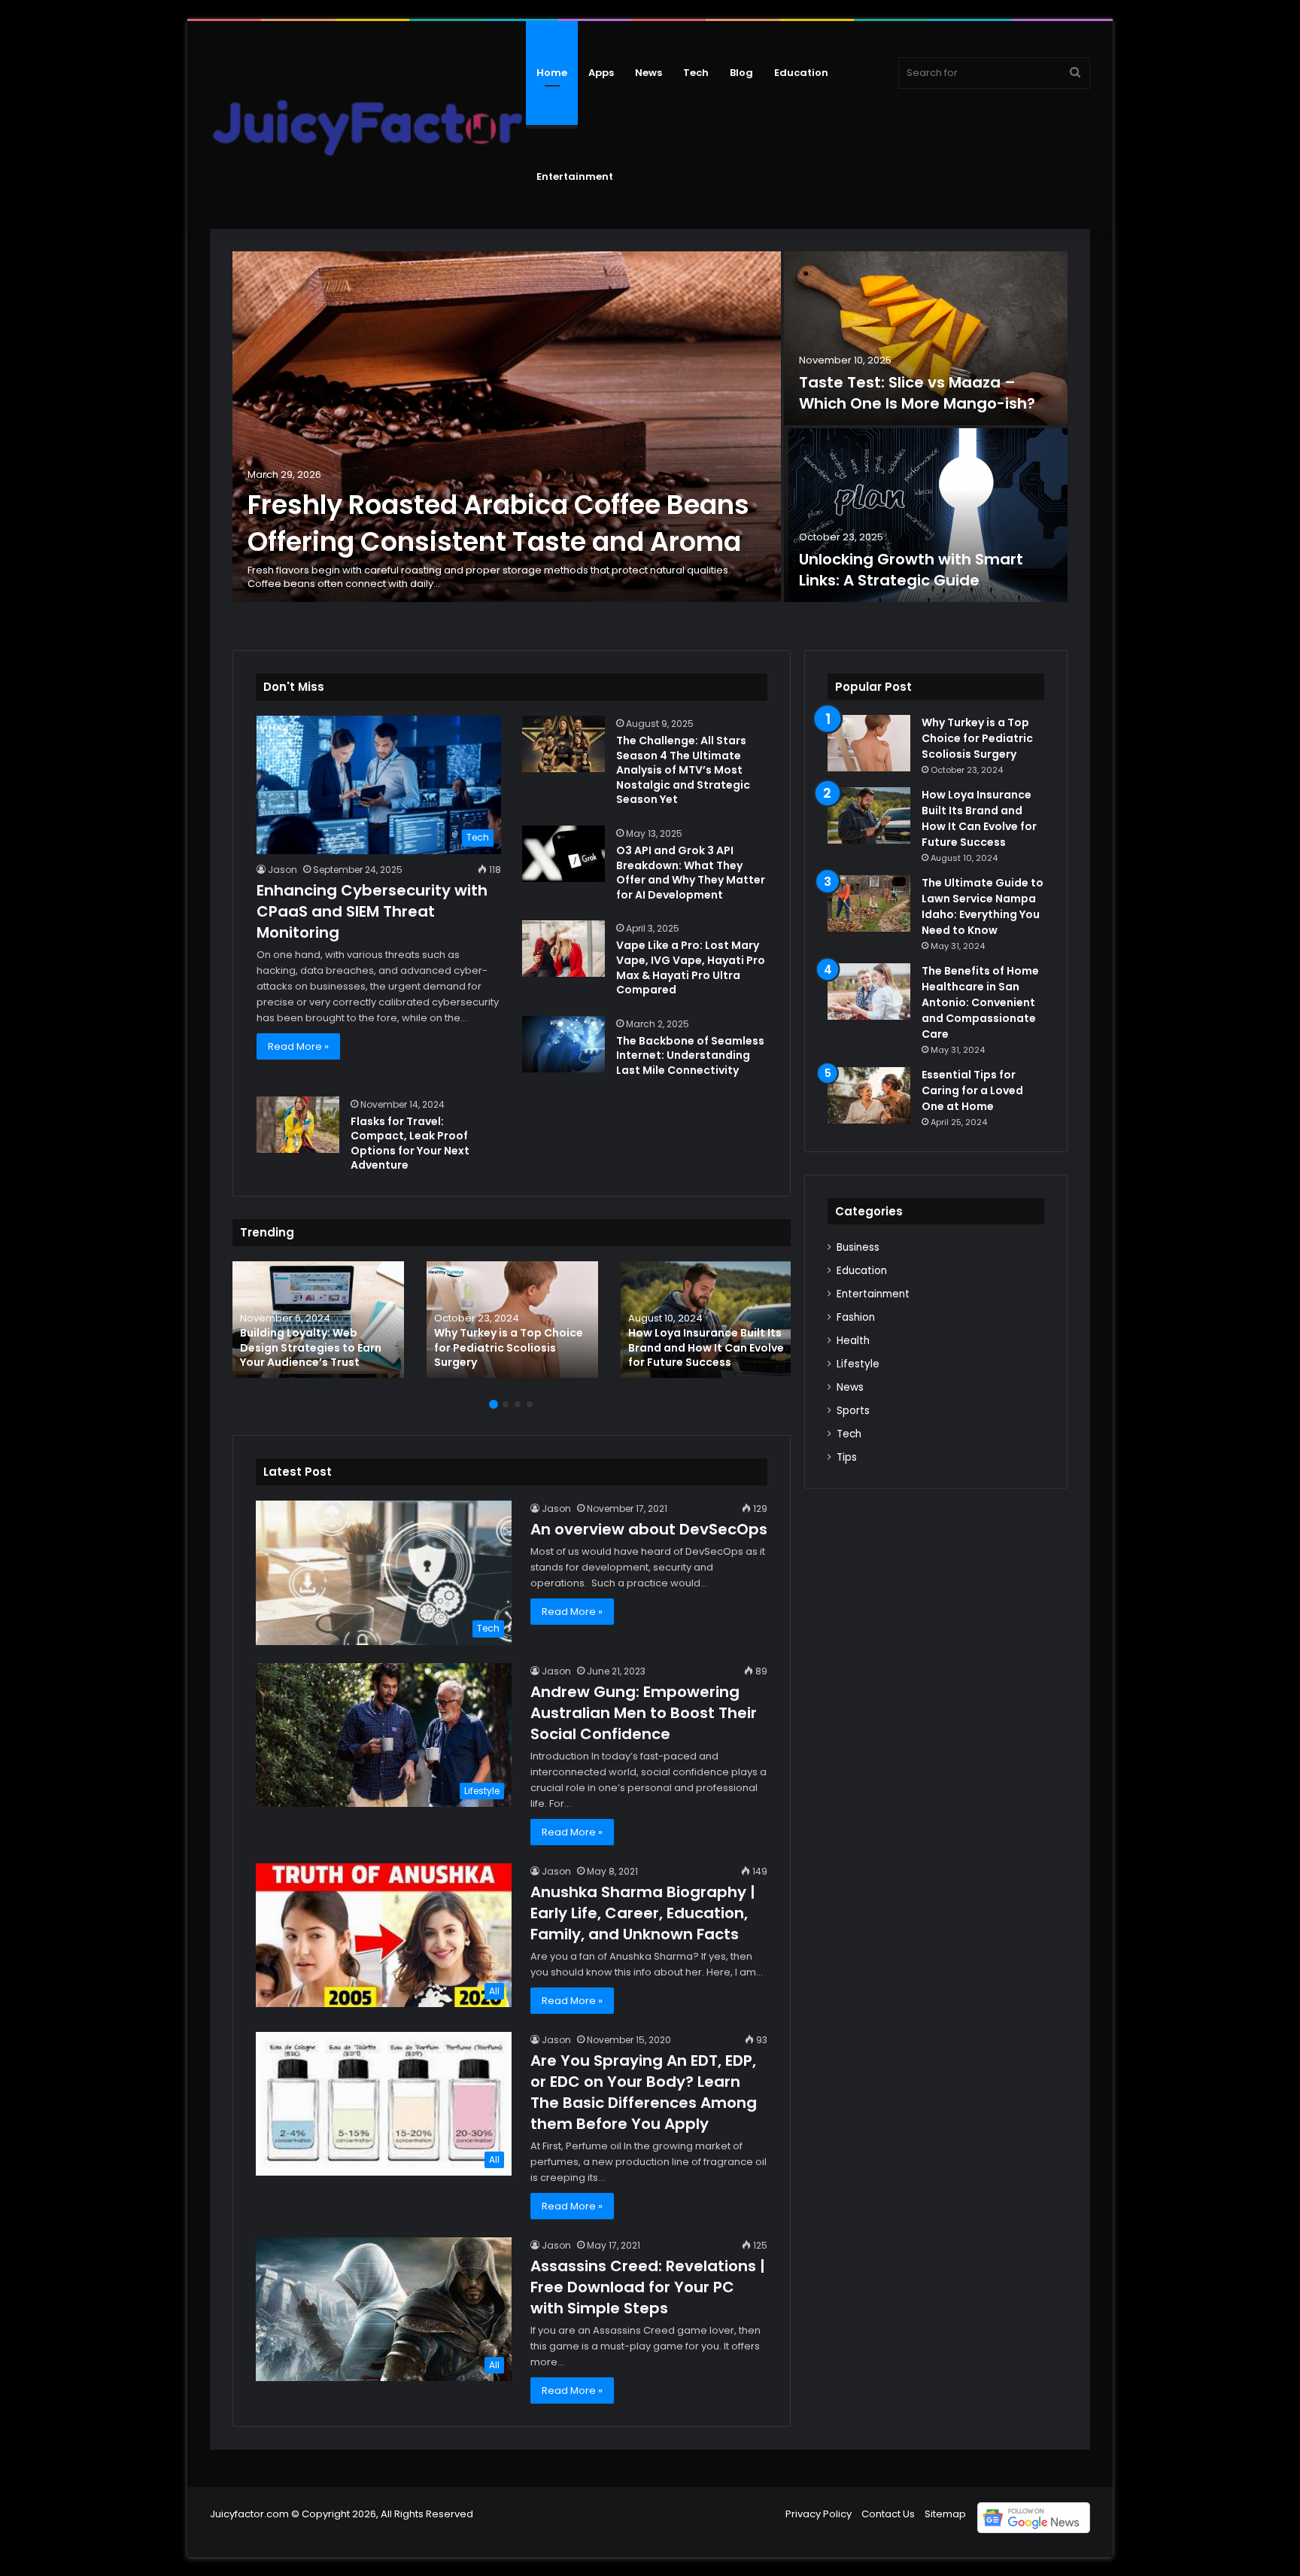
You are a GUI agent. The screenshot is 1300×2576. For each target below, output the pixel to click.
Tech (696, 73)
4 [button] (530, 1404)
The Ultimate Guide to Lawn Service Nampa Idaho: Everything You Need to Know (983, 906)
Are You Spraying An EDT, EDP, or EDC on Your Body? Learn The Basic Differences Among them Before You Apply (644, 2092)
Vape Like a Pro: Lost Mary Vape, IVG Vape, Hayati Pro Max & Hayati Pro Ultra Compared (691, 967)
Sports (853, 1411)
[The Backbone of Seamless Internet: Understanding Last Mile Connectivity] (563, 1044)
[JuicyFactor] (368, 125)
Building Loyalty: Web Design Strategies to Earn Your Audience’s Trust (311, 1347)
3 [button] (518, 1404)
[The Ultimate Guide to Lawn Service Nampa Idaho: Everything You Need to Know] (869, 903)
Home (552, 73)
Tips (847, 1457)
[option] (650, 428)
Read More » (298, 1046)
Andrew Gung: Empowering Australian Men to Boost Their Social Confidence (644, 1713)
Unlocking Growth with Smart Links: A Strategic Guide (911, 570)
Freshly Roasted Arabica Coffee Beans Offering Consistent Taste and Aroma (498, 523)
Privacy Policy (819, 2514)
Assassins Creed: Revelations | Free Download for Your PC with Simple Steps (648, 2287)
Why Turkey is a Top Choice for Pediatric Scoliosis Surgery (509, 1347)
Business (858, 1247)
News (648, 73)
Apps (601, 73)
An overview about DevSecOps (649, 1529)
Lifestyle (858, 1364)
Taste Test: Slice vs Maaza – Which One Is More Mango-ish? (917, 393)
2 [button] (506, 1404)
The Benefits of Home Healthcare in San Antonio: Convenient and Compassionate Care (980, 1002)
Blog (741, 73)
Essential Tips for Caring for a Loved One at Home (972, 1090)
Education (801, 73)
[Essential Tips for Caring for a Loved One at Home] (869, 1095)
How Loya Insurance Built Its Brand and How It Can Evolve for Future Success (706, 1347)
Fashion (856, 1317)
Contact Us (888, 2514)
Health (853, 1341)
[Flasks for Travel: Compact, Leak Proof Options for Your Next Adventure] (298, 1125)
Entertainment (575, 176)
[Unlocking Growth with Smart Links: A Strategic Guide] (926, 515)
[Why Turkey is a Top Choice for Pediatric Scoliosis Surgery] (512, 1320)
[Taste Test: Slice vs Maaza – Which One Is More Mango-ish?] (926, 338)
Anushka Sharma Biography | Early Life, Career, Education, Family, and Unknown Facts (643, 1913)
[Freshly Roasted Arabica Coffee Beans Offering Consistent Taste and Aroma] (507, 427)
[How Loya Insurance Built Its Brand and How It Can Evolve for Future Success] (706, 1320)
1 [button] (494, 1404)
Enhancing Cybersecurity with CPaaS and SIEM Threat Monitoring (372, 911)
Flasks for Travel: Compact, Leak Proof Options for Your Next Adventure (410, 1144)
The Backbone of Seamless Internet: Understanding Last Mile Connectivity (690, 1055)
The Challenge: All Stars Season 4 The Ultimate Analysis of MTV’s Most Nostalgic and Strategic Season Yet (683, 770)
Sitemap (945, 2514)
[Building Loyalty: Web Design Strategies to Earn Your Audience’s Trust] (318, 1320)
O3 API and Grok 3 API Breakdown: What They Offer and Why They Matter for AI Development (691, 873)
